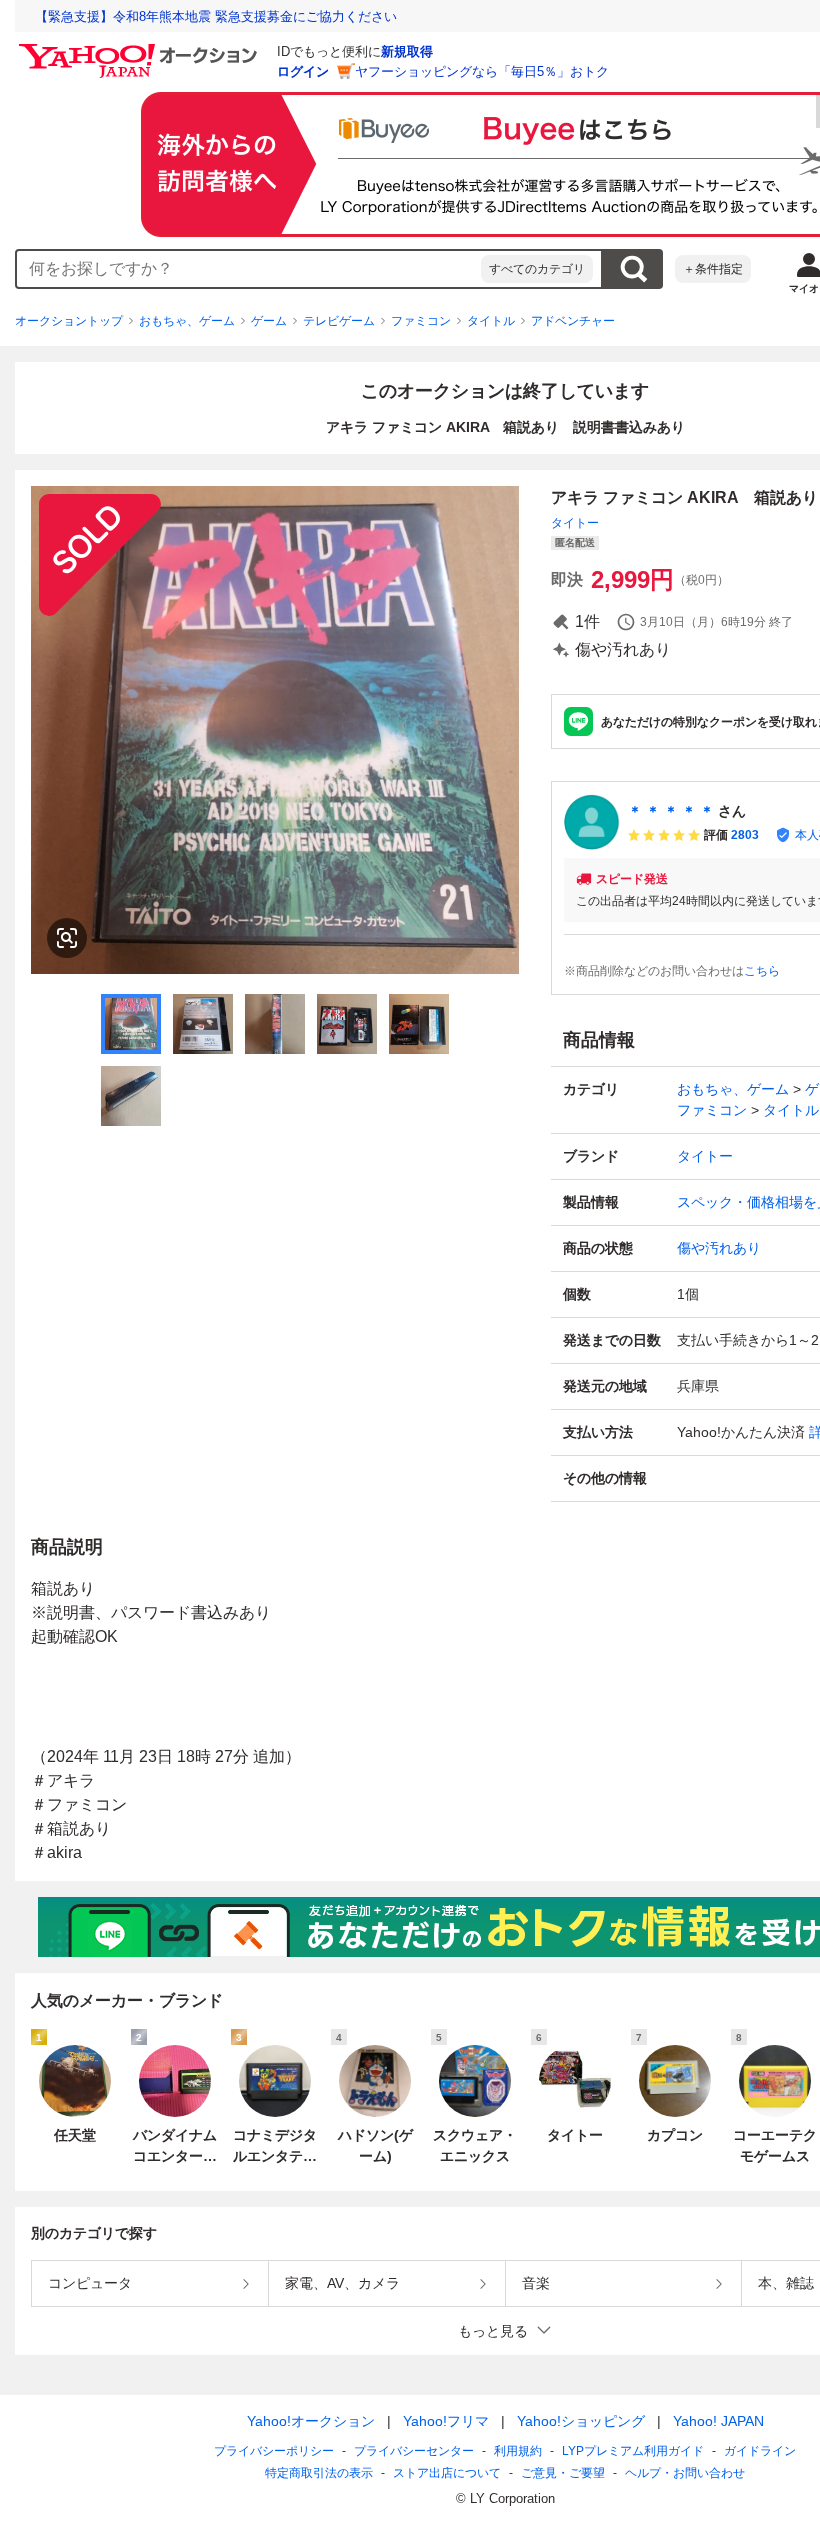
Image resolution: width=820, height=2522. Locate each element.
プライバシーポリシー (274, 2451)
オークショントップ (69, 321)
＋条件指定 (713, 269)
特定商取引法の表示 (319, 2473)
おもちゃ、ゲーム (187, 321)
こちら (762, 971)
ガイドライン (760, 2451)
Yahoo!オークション (311, 2421)
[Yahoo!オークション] (141, 49)
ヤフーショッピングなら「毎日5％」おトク (482, 71)
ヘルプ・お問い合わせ (685, 2473)
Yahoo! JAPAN (718, 2421)
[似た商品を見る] (67, 938)
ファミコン (421, 321)
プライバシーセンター (414, 2451)
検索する (633, 269)
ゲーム (269, 321)
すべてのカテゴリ (537, 269)
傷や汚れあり (719, 1248)
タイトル (491, 321)
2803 (745, 835)
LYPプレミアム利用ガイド (633, 2451)
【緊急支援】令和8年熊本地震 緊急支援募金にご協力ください (216, 16)
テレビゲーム (339, 321)
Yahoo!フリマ (446, 2421)
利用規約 (518, 2451)
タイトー (575, 523)
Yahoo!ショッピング (581, 2421)
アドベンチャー (573, 321)
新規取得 (407, 51)
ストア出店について (447, 2473)
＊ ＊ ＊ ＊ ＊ (671, 811)
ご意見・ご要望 (563, 2473)
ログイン (303, 71)
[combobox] (249, 269)
